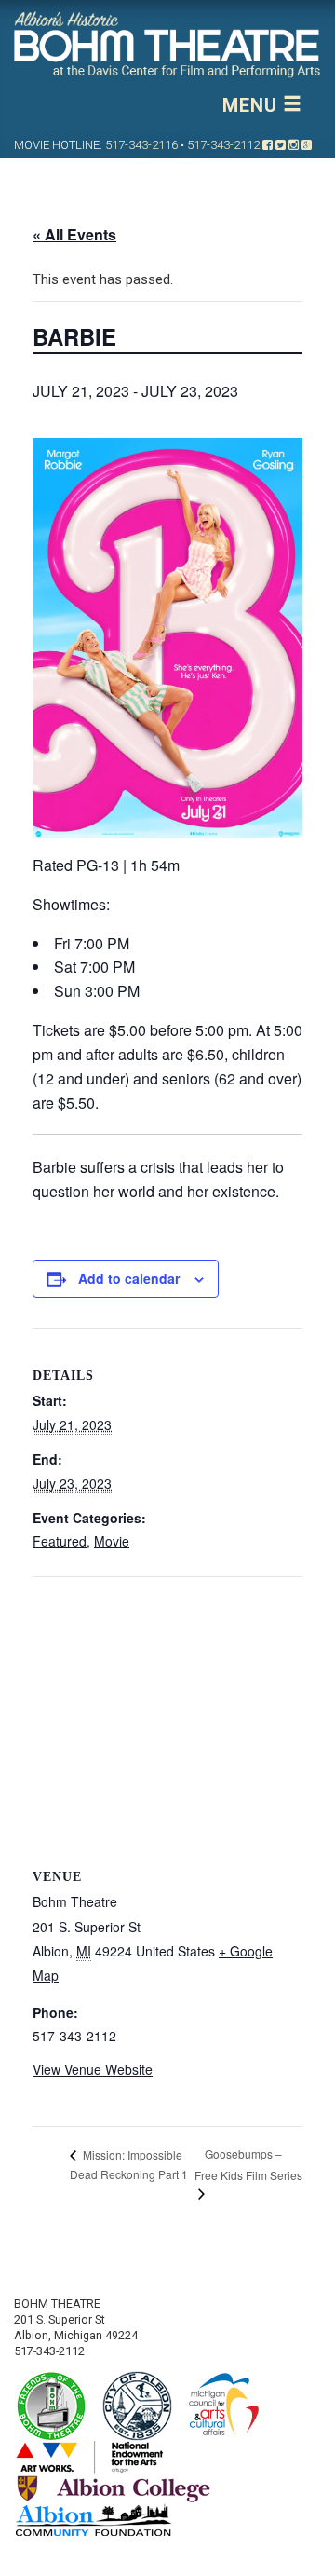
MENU (253, 105)
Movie (112, 1541)
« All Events (74, 234)
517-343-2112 (223, 145)
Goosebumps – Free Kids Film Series (248, 2164)
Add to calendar (129, 1278)
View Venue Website (93, 2069)
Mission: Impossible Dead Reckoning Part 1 (129, 2165)
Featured (60, 1541)
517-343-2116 (141, 145)
